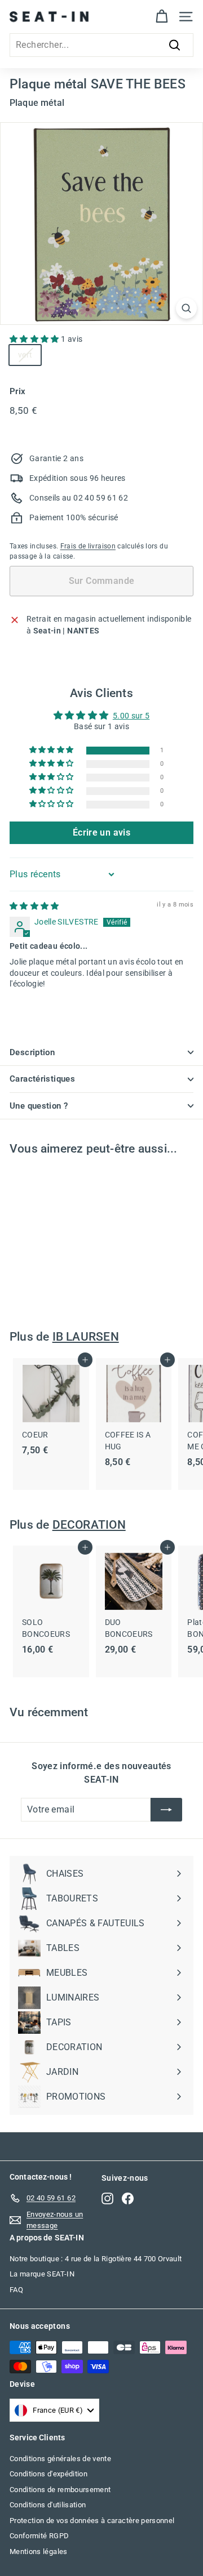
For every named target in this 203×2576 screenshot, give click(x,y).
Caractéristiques (42, 1079)
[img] (34, 906)
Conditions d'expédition (48, 2474)
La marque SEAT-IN (42, 2274)
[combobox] (101, 45)
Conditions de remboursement (60, 2490)
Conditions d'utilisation (48, 2505)
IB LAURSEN (86, 1337)
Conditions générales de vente (60, 2459)
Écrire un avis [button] (101, 832)
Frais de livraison (88, 546)
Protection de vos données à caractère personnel (92, 2521)
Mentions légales (39, 2552)
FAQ (16, 2290)
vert (25, 355)
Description (32, 1052)
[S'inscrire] (166, 1810)
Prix (17, 391)
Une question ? (39, 1106)
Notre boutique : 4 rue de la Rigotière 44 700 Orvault (96, 2259)
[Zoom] (186, 308)
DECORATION (89, 1525)
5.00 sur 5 (131, 716)
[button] (35, 339)
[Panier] (162, 17)
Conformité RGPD (39, 2536)
